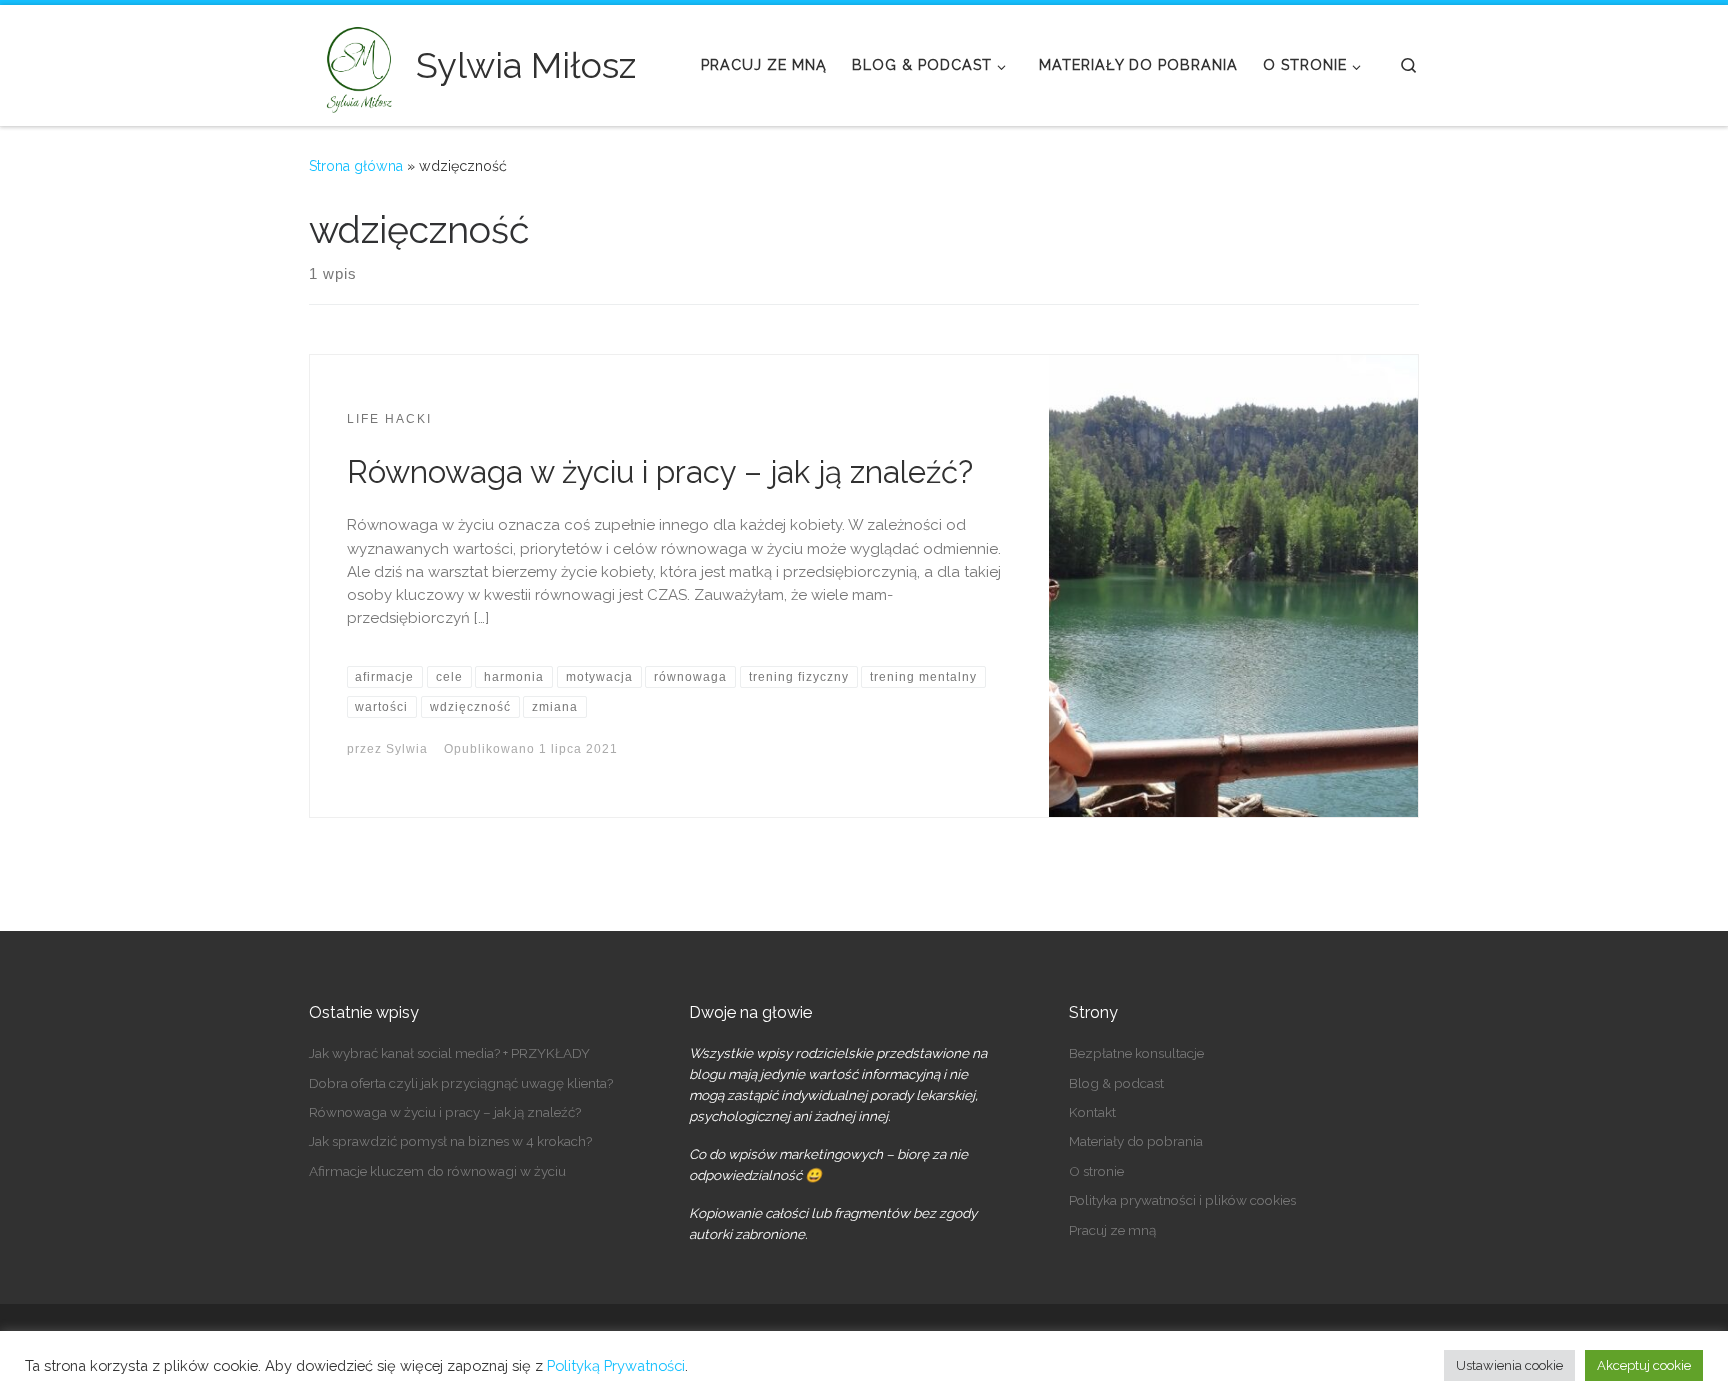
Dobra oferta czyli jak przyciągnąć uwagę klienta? (461, 1083)
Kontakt (1092, 1112)
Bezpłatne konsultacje (1136, 1053)
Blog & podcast (1116, 1083)
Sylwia (407, 749)
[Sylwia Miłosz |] (359, 62)
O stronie (1096, 1171)
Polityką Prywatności (616, 1365)
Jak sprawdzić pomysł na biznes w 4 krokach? (450, 1141)
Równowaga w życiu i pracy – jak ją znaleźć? (660, 472)
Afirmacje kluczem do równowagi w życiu (437, 1171)
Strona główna (356, 166)
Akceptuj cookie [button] (1644, 1365)
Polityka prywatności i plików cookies (1182, 1200)
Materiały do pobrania (1136, 1141)
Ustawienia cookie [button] (1509, 1365)
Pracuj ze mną (1112, 1230)
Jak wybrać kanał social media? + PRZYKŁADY (449, 1053)
